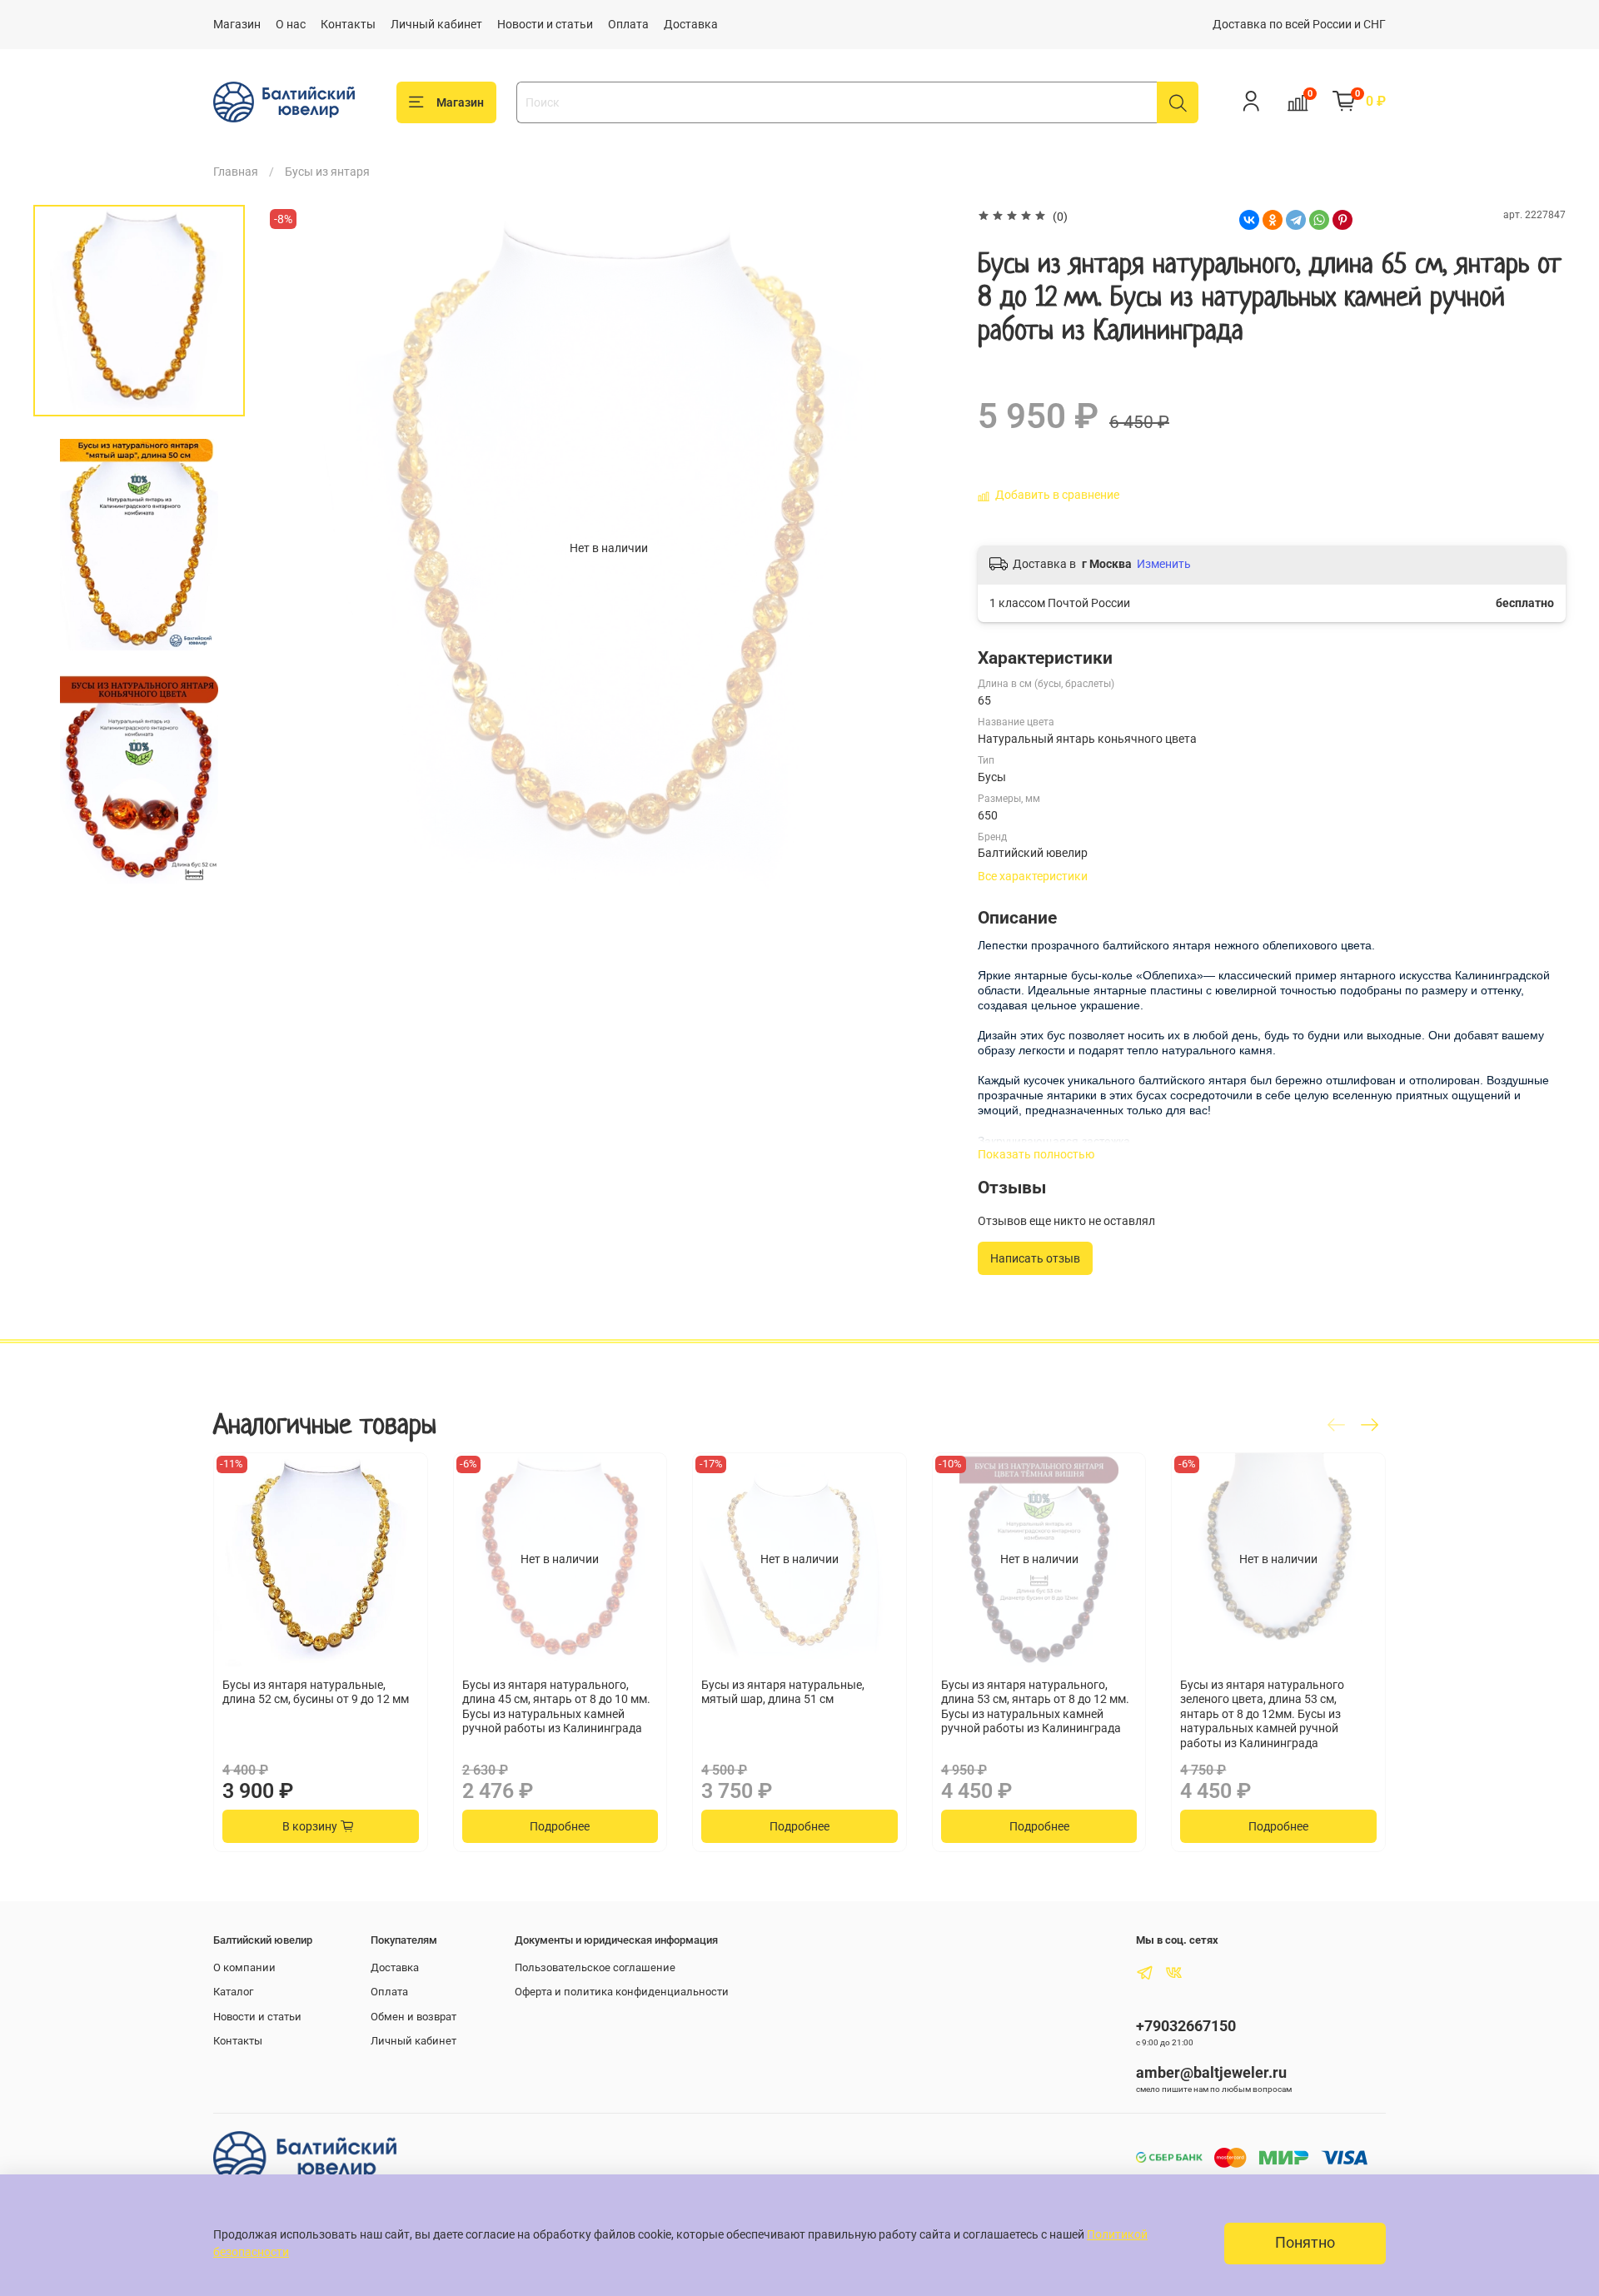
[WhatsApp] (1319, 220)
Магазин (237, 24)
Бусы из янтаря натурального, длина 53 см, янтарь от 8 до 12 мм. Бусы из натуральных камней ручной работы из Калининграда (1035, 1707)
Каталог (233, 1992)
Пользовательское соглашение (595, 1967)
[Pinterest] (1342, 220)
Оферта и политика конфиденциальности (622, 1992)
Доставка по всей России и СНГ (1299, 24)
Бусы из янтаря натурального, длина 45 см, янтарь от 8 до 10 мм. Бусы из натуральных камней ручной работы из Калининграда (556, 1707)
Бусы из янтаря (327, 172)
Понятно (1305, 2243)
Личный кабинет (436, 24)
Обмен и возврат (413, 2017)
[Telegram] (1296, 220)
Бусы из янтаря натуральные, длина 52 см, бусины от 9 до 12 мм (316, 1692)
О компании (244, 1967)
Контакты (348, 24)
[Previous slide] (295, 548)
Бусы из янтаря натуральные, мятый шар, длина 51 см (783, 1692)
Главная (236, 172)
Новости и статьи (545, 24)
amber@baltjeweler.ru (1211, 2072)
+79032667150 (1186, 2026)
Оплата (628, 24)
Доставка (691, 24)
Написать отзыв (1035, 1258)
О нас (291, 24)
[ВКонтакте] (1249, 220)
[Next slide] (139, 873)
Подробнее (560, 1827)
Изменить (1164, 564)
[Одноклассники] (1273, 220)
